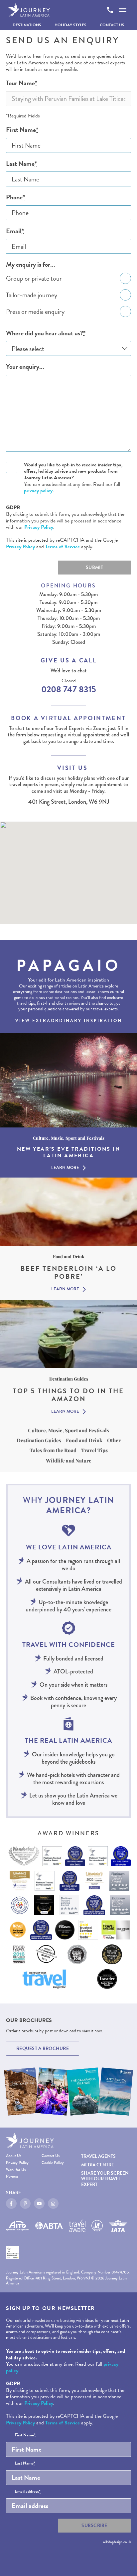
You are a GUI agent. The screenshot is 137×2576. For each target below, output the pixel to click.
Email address (28, 2492)
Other (114, 1440)
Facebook (11, 2203)
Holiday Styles (70, 25)
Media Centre (98, 2165)
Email (15, 231)
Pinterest (25, 2203)
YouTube (39, 2203)
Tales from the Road (53, 1450)
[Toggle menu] (123, 10)
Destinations (27, 25)
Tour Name (22, 83)
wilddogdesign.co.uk (117, 2542)
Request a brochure (43, 2048)
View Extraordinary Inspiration (69, 1021)
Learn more (65, 1168)
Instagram (53, 2203)
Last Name (21, 164)
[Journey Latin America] (29, 10)
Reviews (12, 2176)
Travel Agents (98, 2156)
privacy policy (38, 491)
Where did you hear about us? (46, 333)
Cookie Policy (53, 2163)
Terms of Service (63, 547)
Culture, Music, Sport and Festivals (68, 1430)
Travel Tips (94, 1450)
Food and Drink (84, 1440)
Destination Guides (39, 1440)
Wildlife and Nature (69, 1460)
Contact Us (112, 25)
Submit (94, 567)
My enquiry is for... (31, 265)
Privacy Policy (39, 527)
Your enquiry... (25, 367)
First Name (22, 130)
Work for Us (16, 2170)
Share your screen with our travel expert (105, 2179)
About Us (14, 2156)
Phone (15, 197)
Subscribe (94, 2525)
